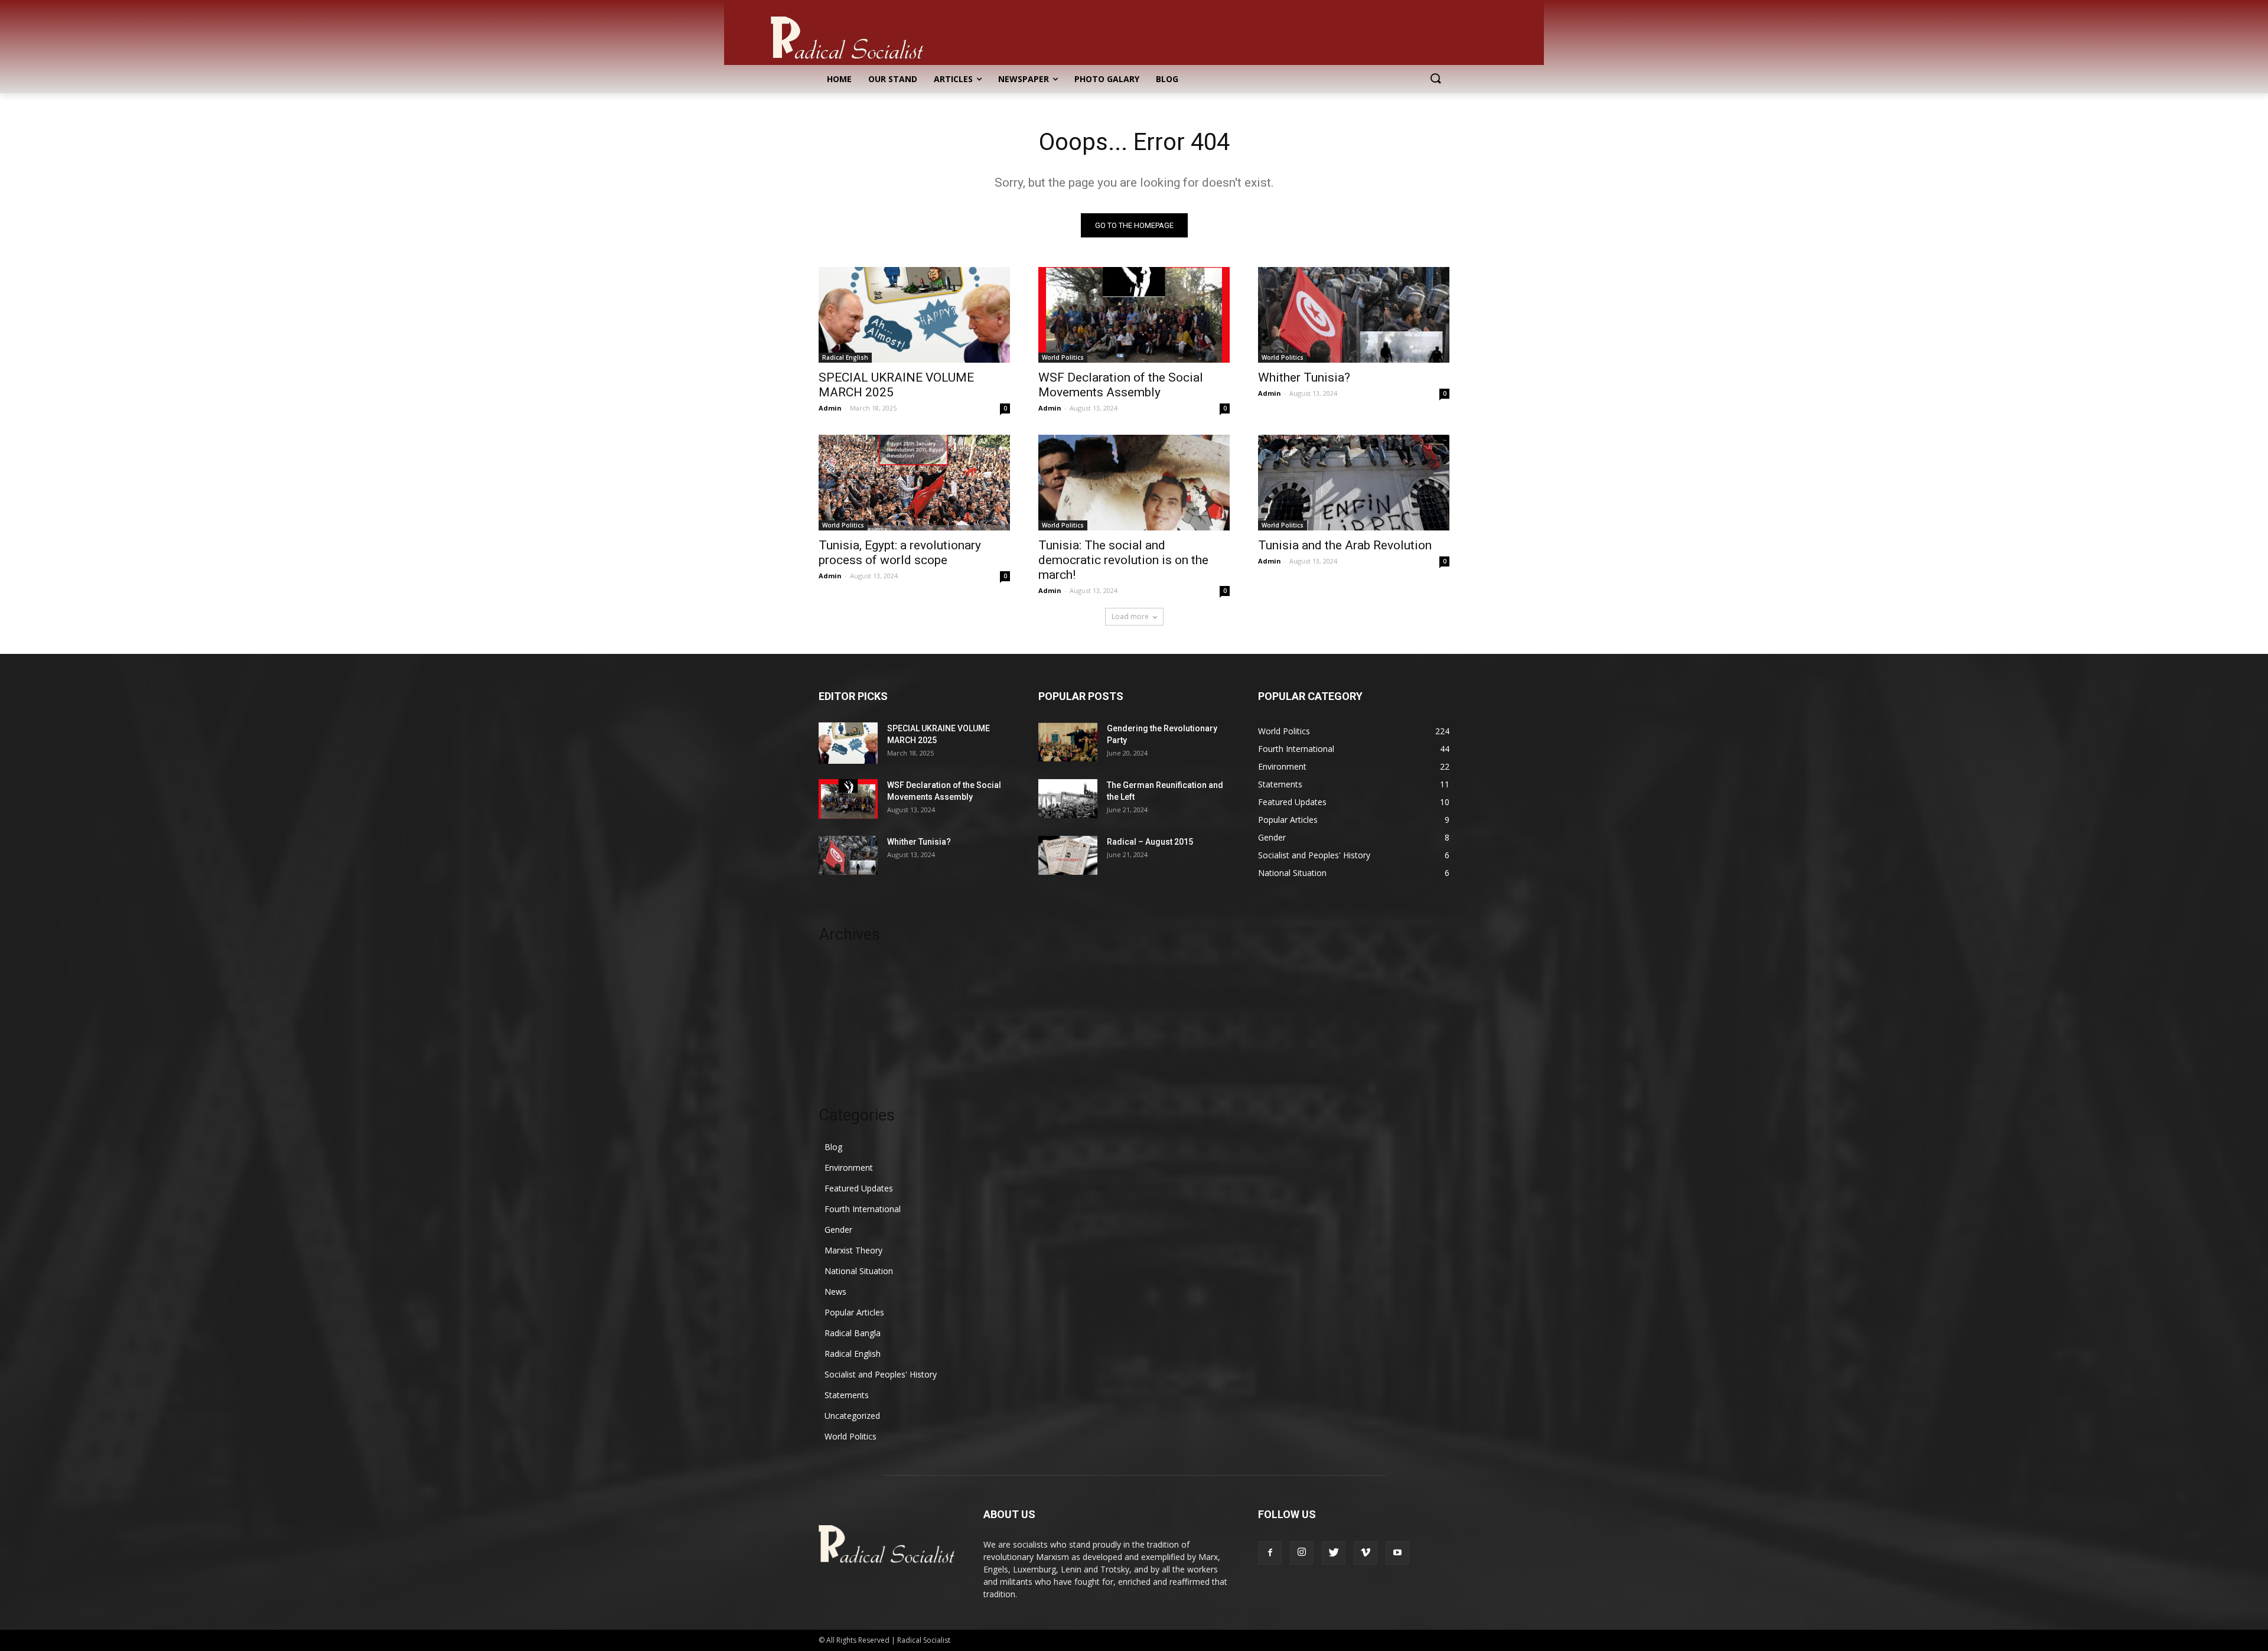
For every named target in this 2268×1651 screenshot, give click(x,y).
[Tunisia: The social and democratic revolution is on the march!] (1134, 483)
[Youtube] (1397, 1553)
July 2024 (836, 1002)
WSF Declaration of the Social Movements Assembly (1121, 385)
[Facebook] (1270, 1553)
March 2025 (841, 966)
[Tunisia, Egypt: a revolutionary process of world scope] (914, 483)
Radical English (845, 357)
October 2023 (845, 1055)
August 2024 (843, 984)
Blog (833, 1147)
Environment (849, 1168)
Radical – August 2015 (1150, 842)
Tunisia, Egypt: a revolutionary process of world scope (900, 553)
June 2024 (838, 1019)
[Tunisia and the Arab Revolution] (1354, 483)
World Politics (1063, 357)
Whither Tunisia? (1304, 377)
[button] (1435, 79)
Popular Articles (854, 1312)
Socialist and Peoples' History (881, 1374)
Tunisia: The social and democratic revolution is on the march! (1123, 560)
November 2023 (850, 1037)
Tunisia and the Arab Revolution (1345, 545)
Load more (1130, 616)
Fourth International (863, 1209)
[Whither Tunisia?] (1354, 315)
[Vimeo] (1366, 1553)
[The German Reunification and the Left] (1068, 799)
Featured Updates (859, 1188)
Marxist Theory (853, 1250)
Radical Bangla (853, 1333)
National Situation (859, 1271)
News (835, 1292)
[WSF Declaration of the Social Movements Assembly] (1134, 315)
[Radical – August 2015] (1068, 855)
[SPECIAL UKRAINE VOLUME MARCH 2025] (914, 315)
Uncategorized (852, 1416)
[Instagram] (1302, 1553)
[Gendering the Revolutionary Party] (1068, 742)
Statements (847, 1395)
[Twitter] (1334, 1553)
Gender (838, 1230)
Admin (830, 408)
